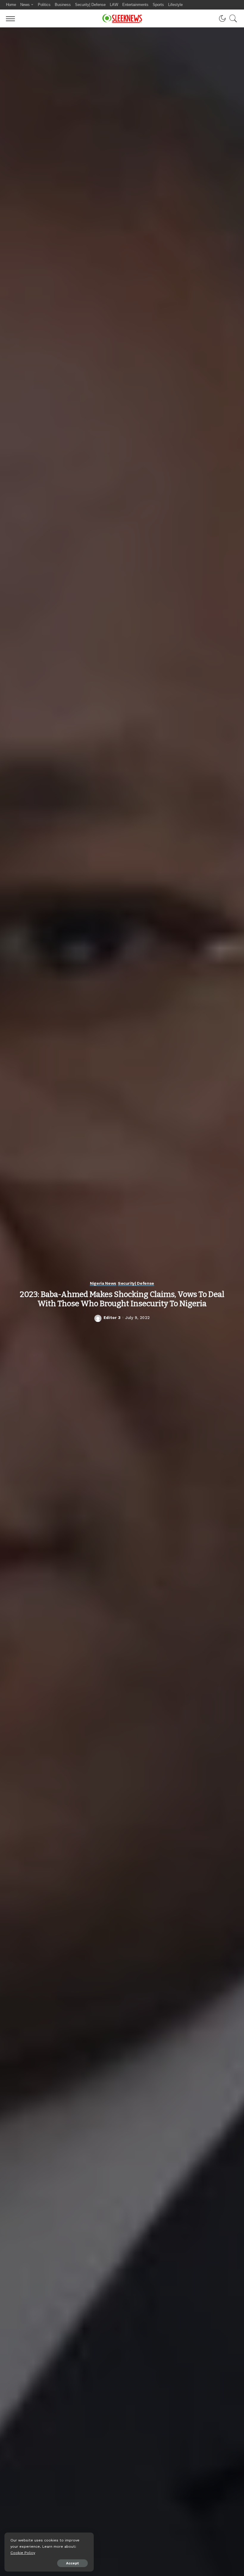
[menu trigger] (12, 18)
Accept (72, 2563)
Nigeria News (103, 1283)
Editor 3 (112, 1318)
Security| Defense (136, 1283)
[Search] (232, 18)
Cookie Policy (23, 2553)
